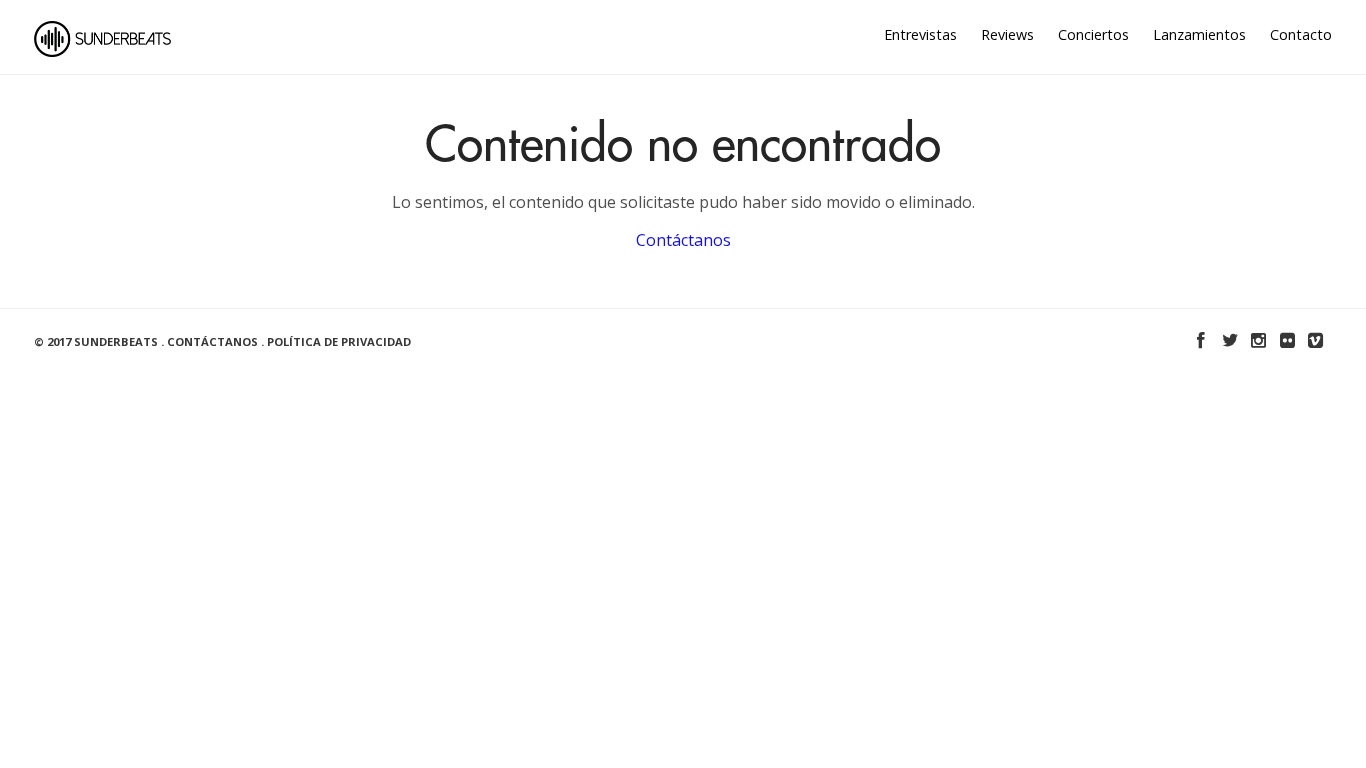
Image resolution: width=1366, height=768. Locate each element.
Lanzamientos (1199, 34)
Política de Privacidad (339, 341)
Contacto (1301, 34)
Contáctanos (683, 240)
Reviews (1007, 34)
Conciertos (1093, 34)
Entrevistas (920, 34)
